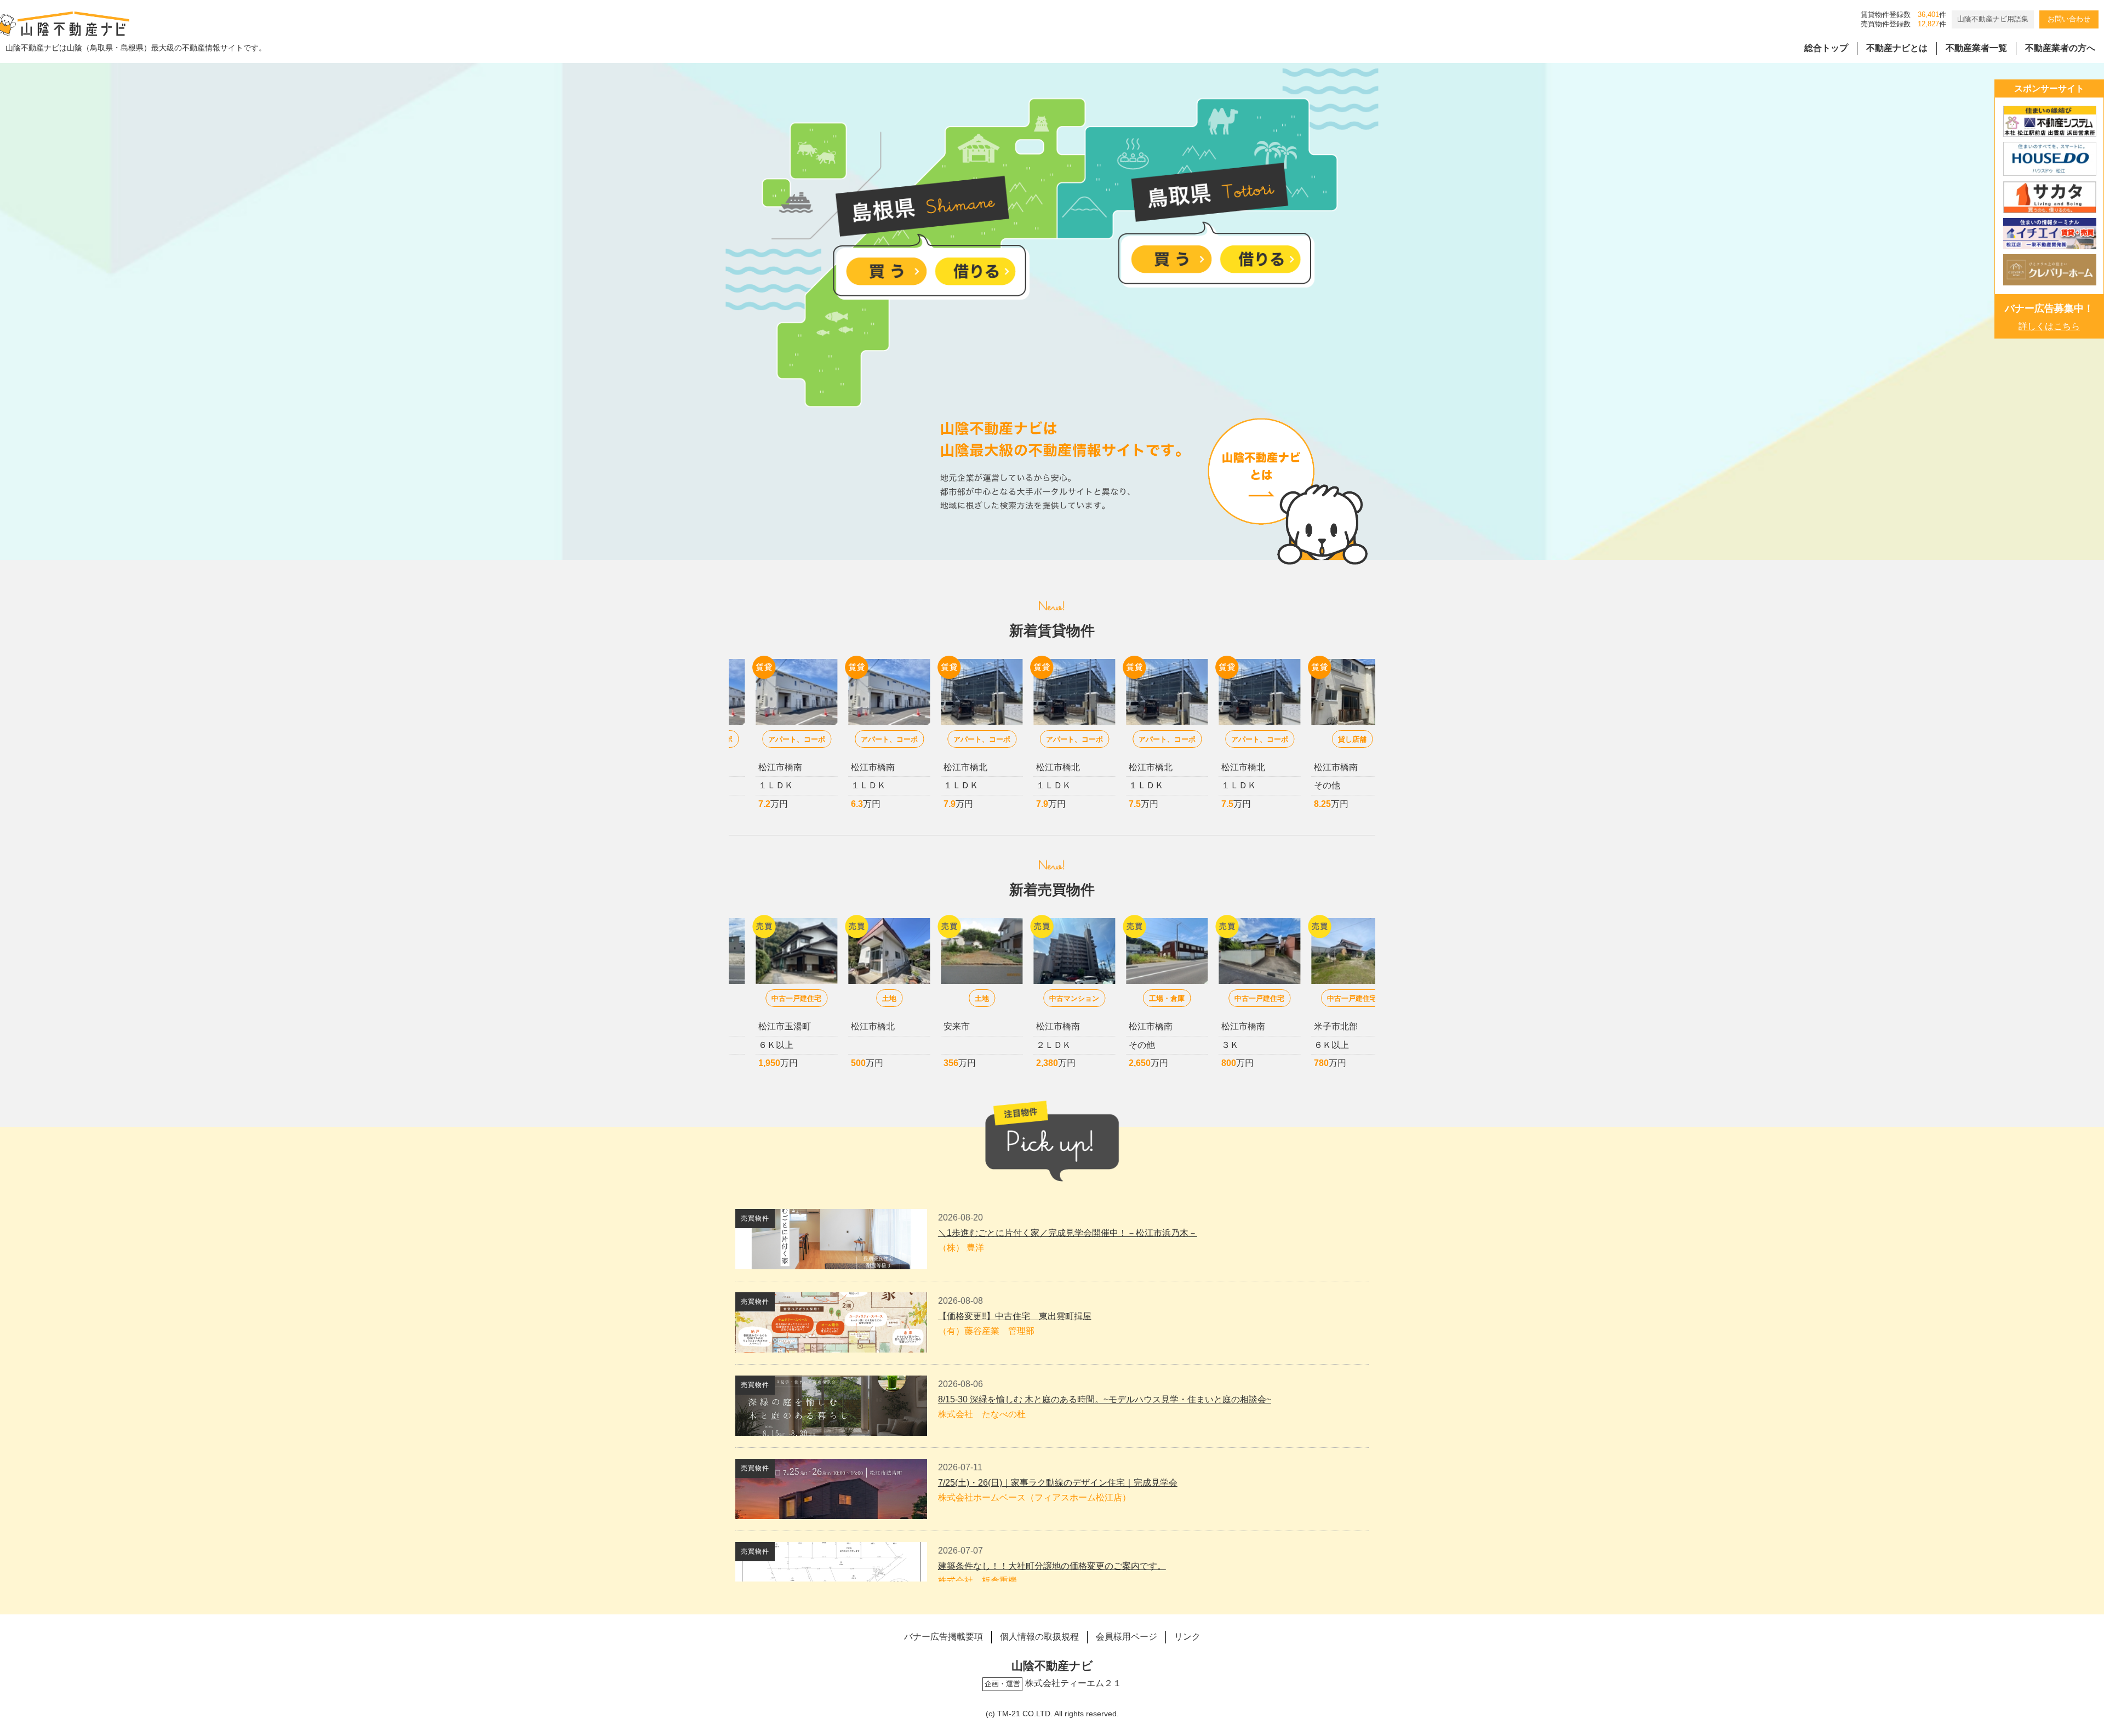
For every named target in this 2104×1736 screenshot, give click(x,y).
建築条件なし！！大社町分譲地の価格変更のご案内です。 (1052, 1566)
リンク (1187, 1637)
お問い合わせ (2069, 19)
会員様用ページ (1127, 1637)
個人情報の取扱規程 (1039, 1637)
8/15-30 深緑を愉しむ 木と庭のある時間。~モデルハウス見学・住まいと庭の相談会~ (1105, 1399)
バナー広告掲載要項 (944, 1637)
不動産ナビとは (1897, 48)
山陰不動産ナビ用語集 (1993, 19)
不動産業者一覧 (1976, 48)
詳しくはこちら (2049, 326)
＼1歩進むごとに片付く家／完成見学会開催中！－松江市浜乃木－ (1068, 1233)
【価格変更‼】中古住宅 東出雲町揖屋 (1015, 1316)
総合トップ (1826, 48)
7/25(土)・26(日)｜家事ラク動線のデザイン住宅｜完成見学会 (1058, 1483)
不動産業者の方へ (2060, 48)
